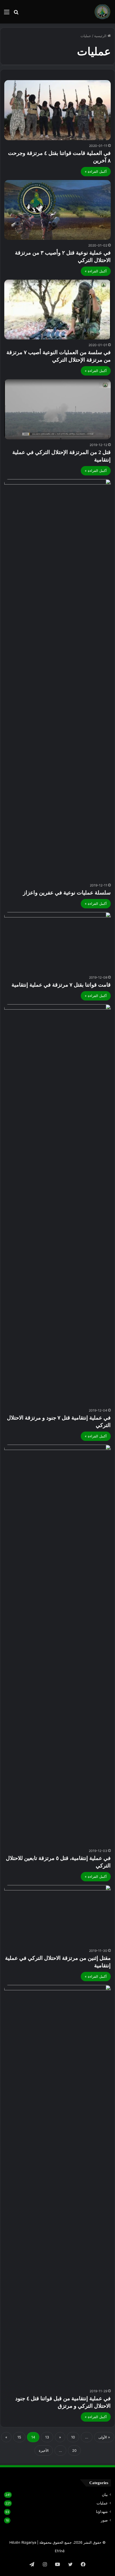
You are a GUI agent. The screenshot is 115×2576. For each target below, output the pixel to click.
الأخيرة (44, 2450)
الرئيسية (101, 36)
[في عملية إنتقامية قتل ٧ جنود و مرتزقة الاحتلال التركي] (57, 1205)
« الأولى (104, 2437)
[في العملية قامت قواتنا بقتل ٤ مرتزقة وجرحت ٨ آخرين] (57, 110)
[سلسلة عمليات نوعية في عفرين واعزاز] (57, 679)
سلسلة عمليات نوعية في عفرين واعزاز (67, 893)
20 (74, 2450)
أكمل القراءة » (96, 171)
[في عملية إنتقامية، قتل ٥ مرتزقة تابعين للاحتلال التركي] (57, 1645)
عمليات (102, 2503)
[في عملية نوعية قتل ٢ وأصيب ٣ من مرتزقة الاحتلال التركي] (57, 210)
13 (47, 2437)
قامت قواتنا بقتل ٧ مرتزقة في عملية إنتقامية (61, 985)
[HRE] (102, 12)
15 (19, 2437)
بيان (105, 2495)
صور (104, 2520)
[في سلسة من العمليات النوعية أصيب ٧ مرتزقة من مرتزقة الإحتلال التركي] (57, 310)
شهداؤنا (102, 2512)
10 (73, 2437)
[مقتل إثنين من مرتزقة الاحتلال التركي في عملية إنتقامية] (57, 1915)
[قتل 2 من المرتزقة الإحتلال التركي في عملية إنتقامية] (57, 409)
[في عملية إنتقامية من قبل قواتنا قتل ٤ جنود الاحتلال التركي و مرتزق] (57, 2185)
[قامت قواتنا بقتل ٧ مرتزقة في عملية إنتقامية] (57, 942)
